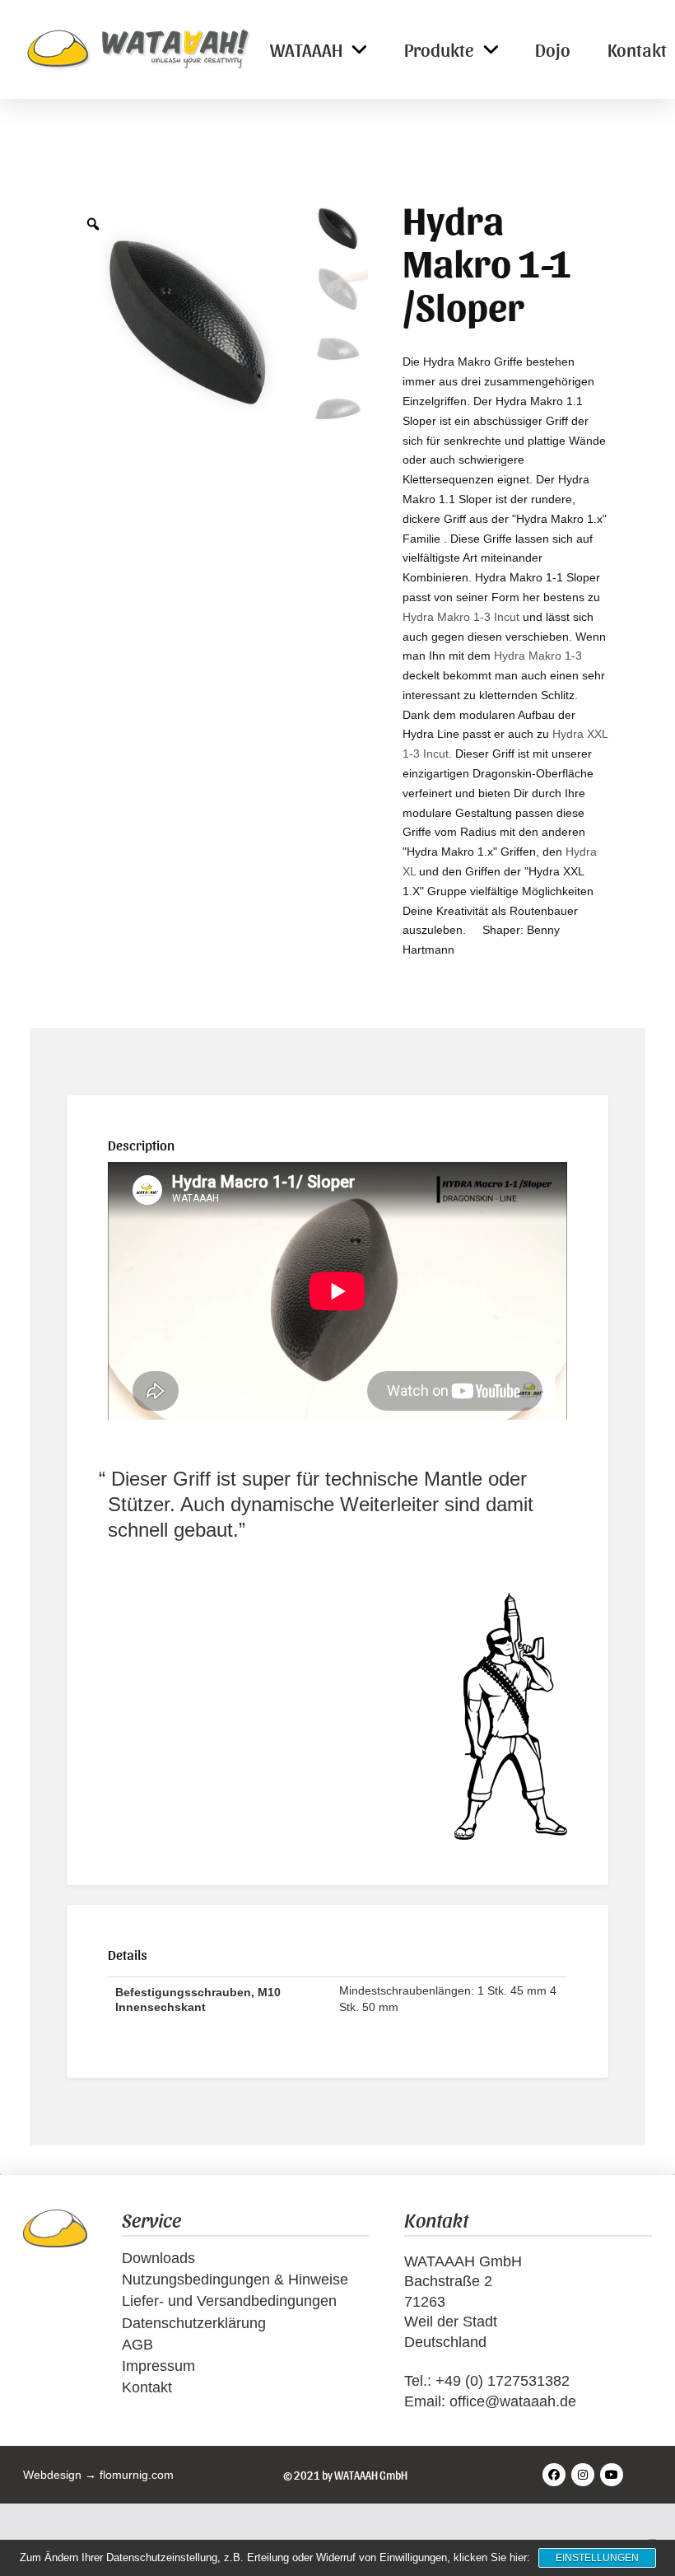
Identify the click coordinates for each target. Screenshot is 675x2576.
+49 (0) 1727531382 (503, 2381)
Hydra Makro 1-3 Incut (461, 617)
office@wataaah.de (513, 2401)
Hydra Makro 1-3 (538, 656)
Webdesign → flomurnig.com (98, 2475)
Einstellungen (597, 2558)
